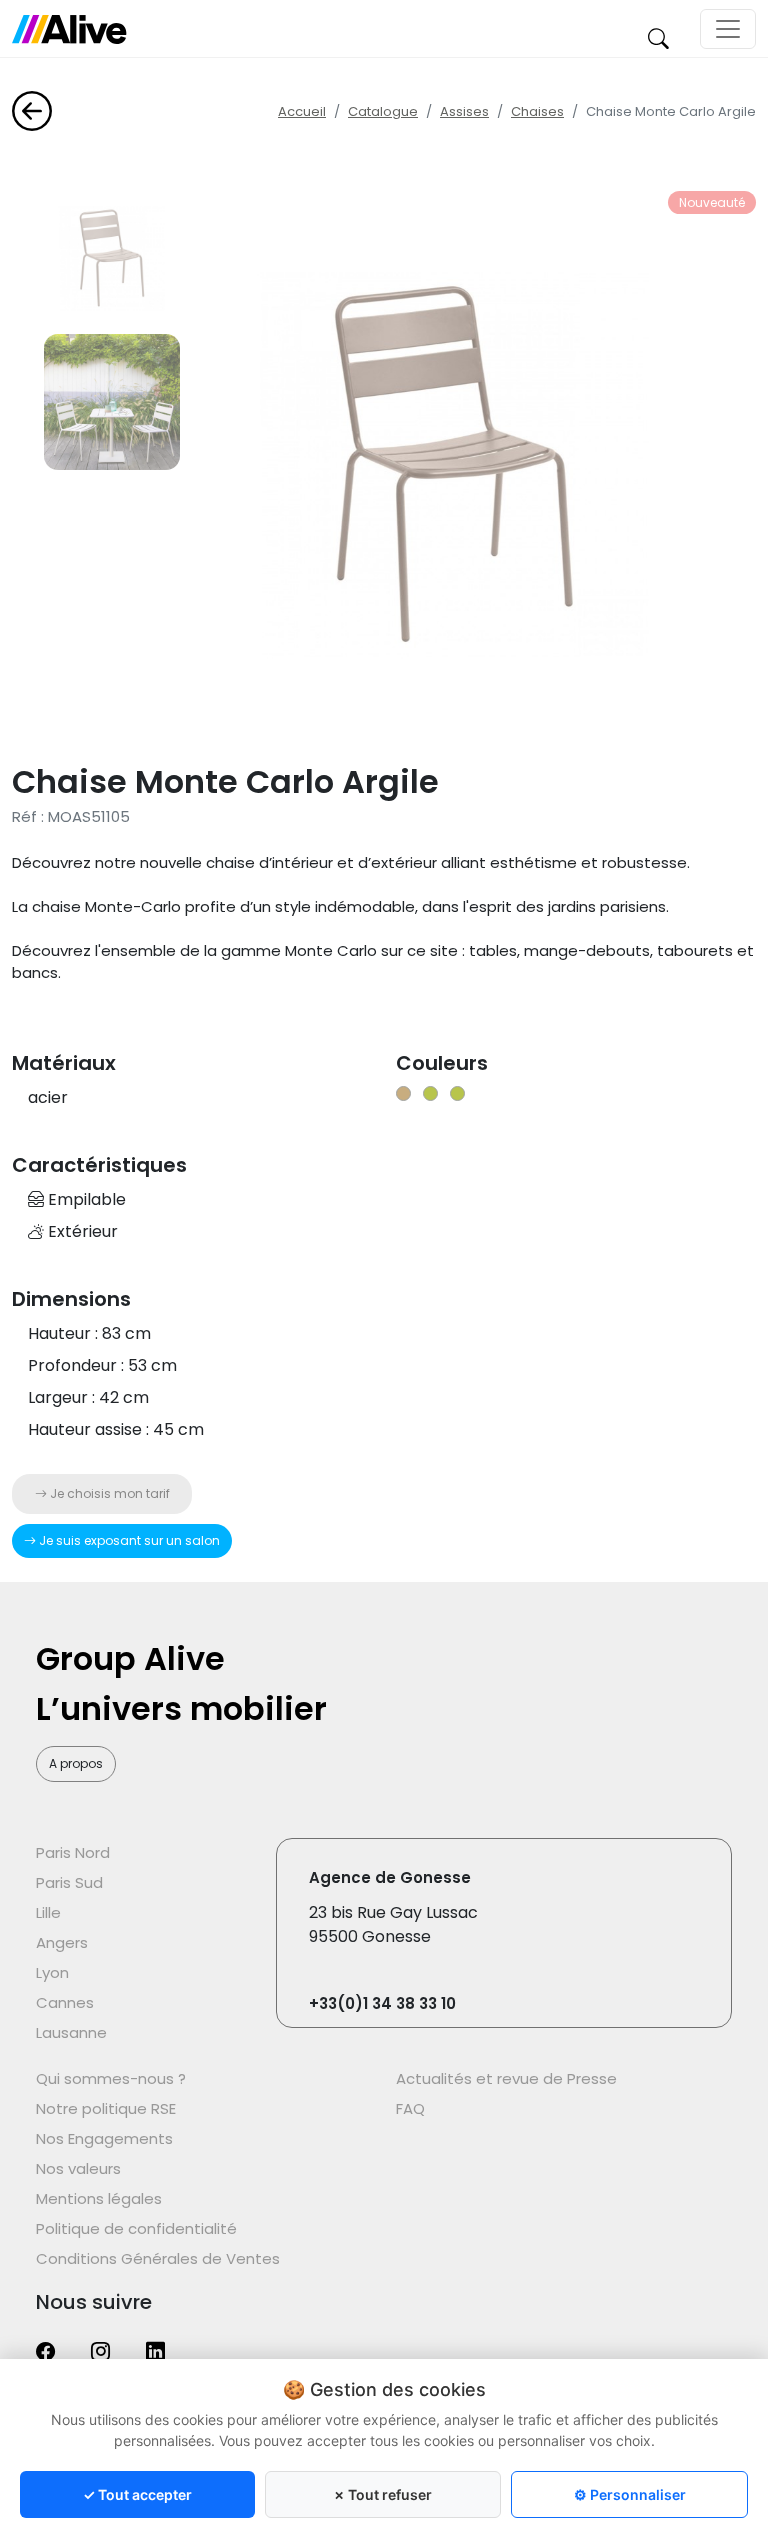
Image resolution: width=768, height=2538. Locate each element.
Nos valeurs (78, 2168)
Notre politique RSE (106, 2108)
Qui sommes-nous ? (111, 2078)
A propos (76, 1763)
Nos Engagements (104, 2138)
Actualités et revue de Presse (506, 2078)
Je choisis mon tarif (108, 1493)
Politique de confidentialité (136, 2228)
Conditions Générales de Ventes (158, 2258)
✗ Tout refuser (382, 2494)
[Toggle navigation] (728, 29)
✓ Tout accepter (137, 2494)
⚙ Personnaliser (630, 2494)
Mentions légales (99, 2198)
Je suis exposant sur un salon (128, 1540)
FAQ (410, 2108)
